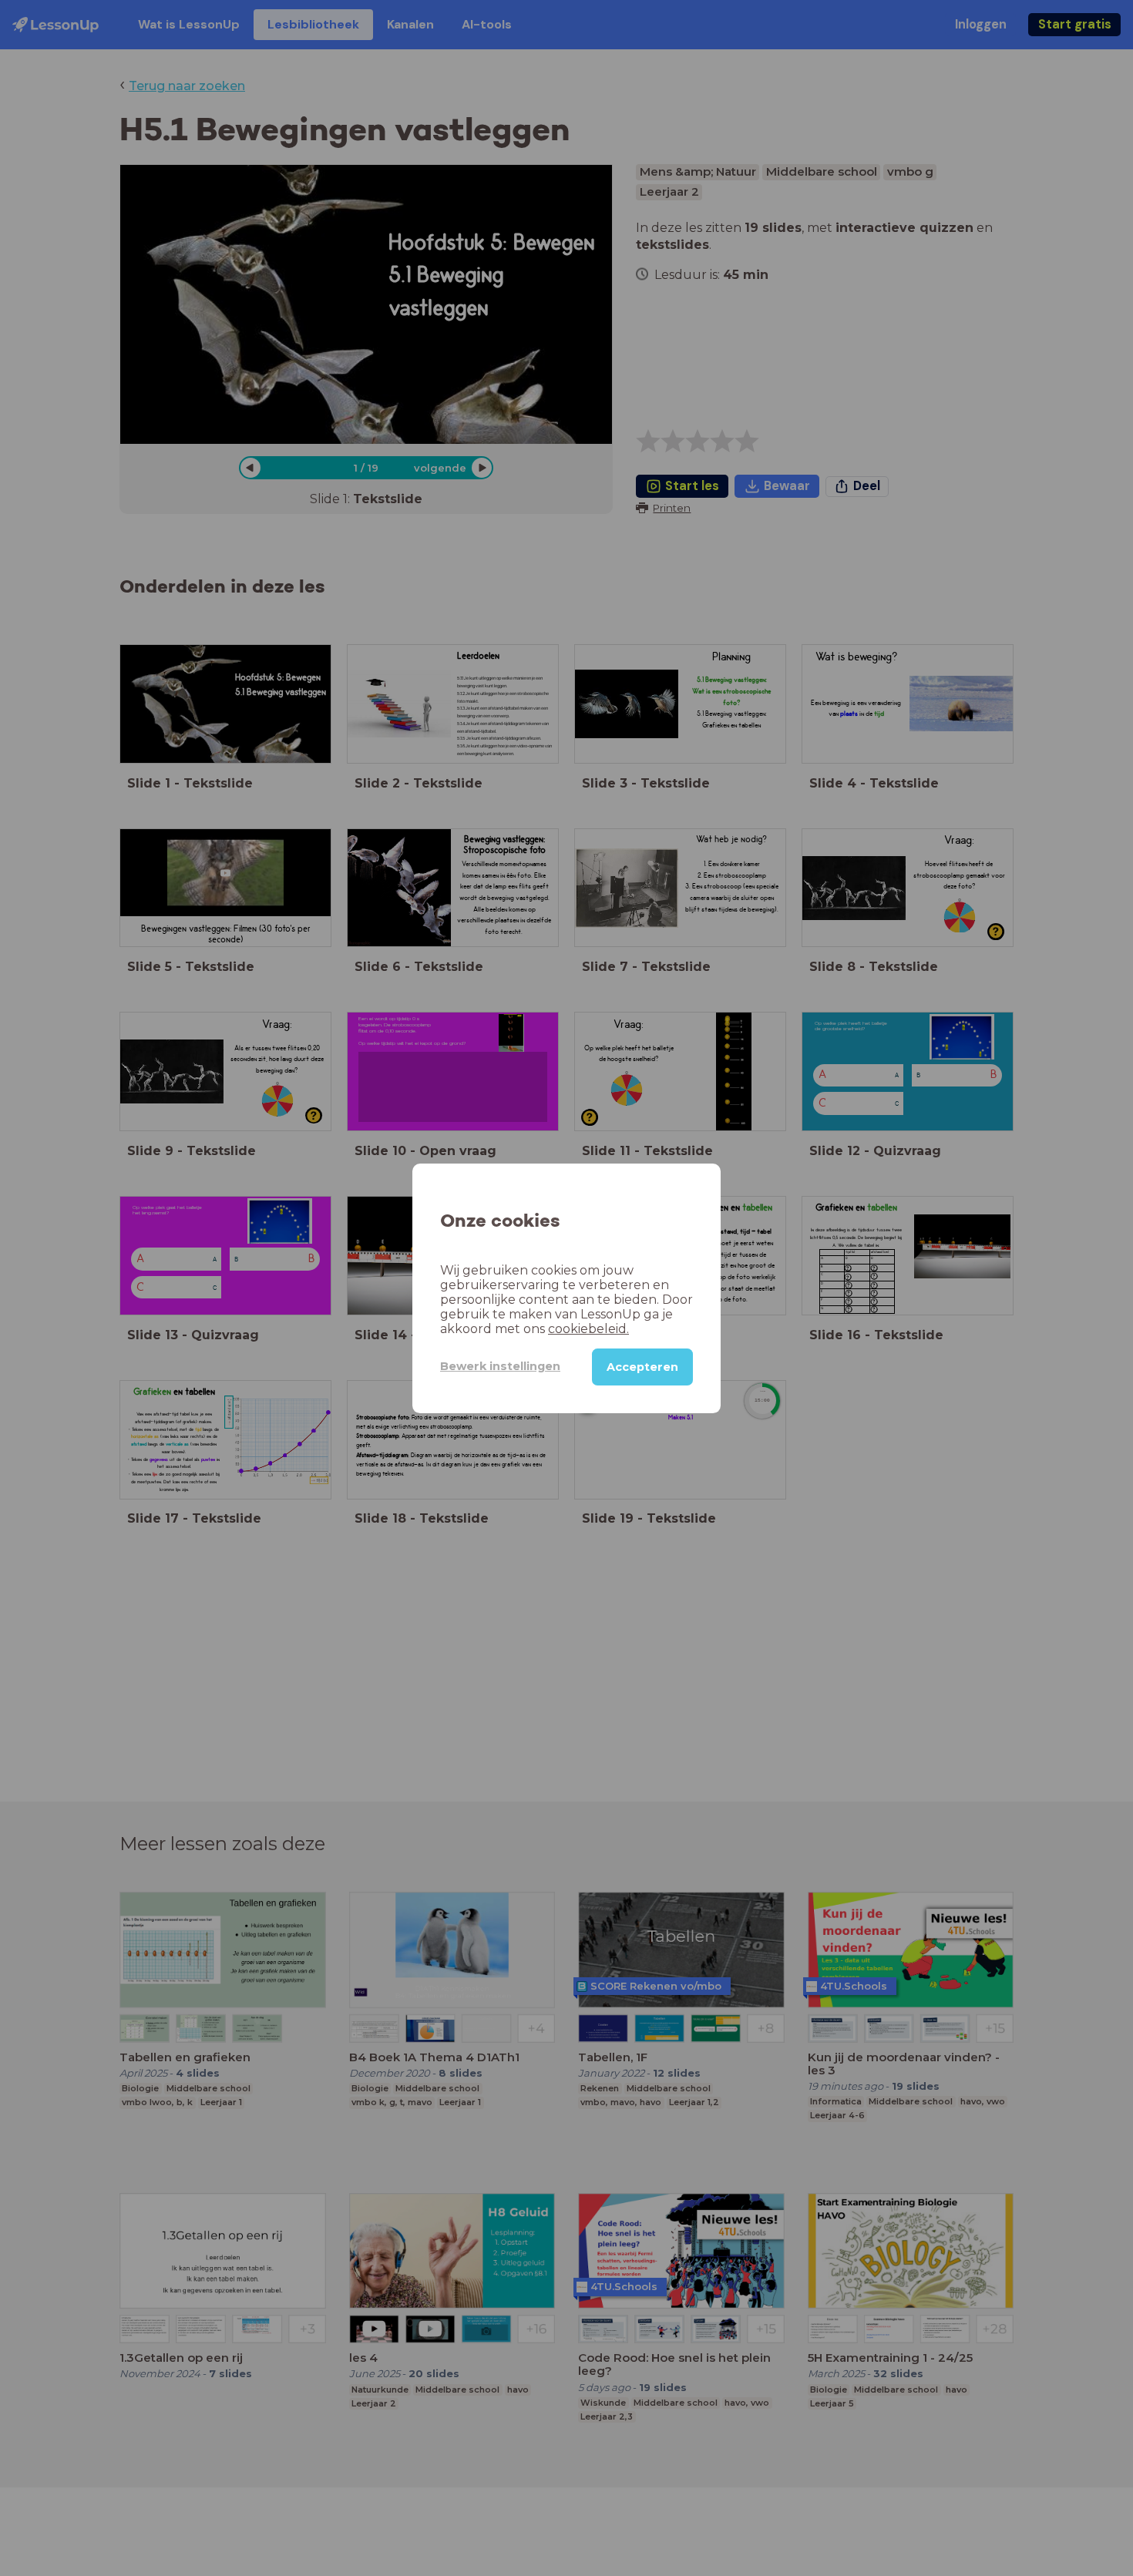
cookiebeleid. (588, 1328)
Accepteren (642, 1366)
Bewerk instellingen (500, 1366)
